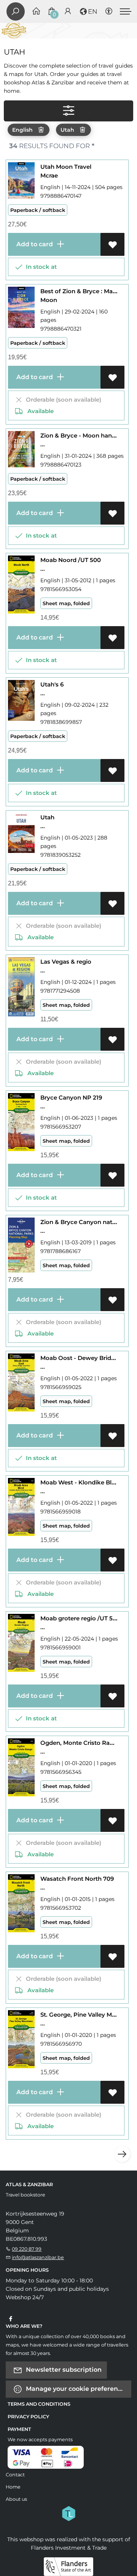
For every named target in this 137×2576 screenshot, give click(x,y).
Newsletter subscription (63, 2369)
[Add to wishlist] (112, 244)
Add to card (34, 244)
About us (16, 2499)
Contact (15, 2475)
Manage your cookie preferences (76, 2388)
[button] (88, 11)
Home (13, 2487)
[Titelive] (68, 2513)
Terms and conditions (39, 2404)
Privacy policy (28, 2417)
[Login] (68, 12)
